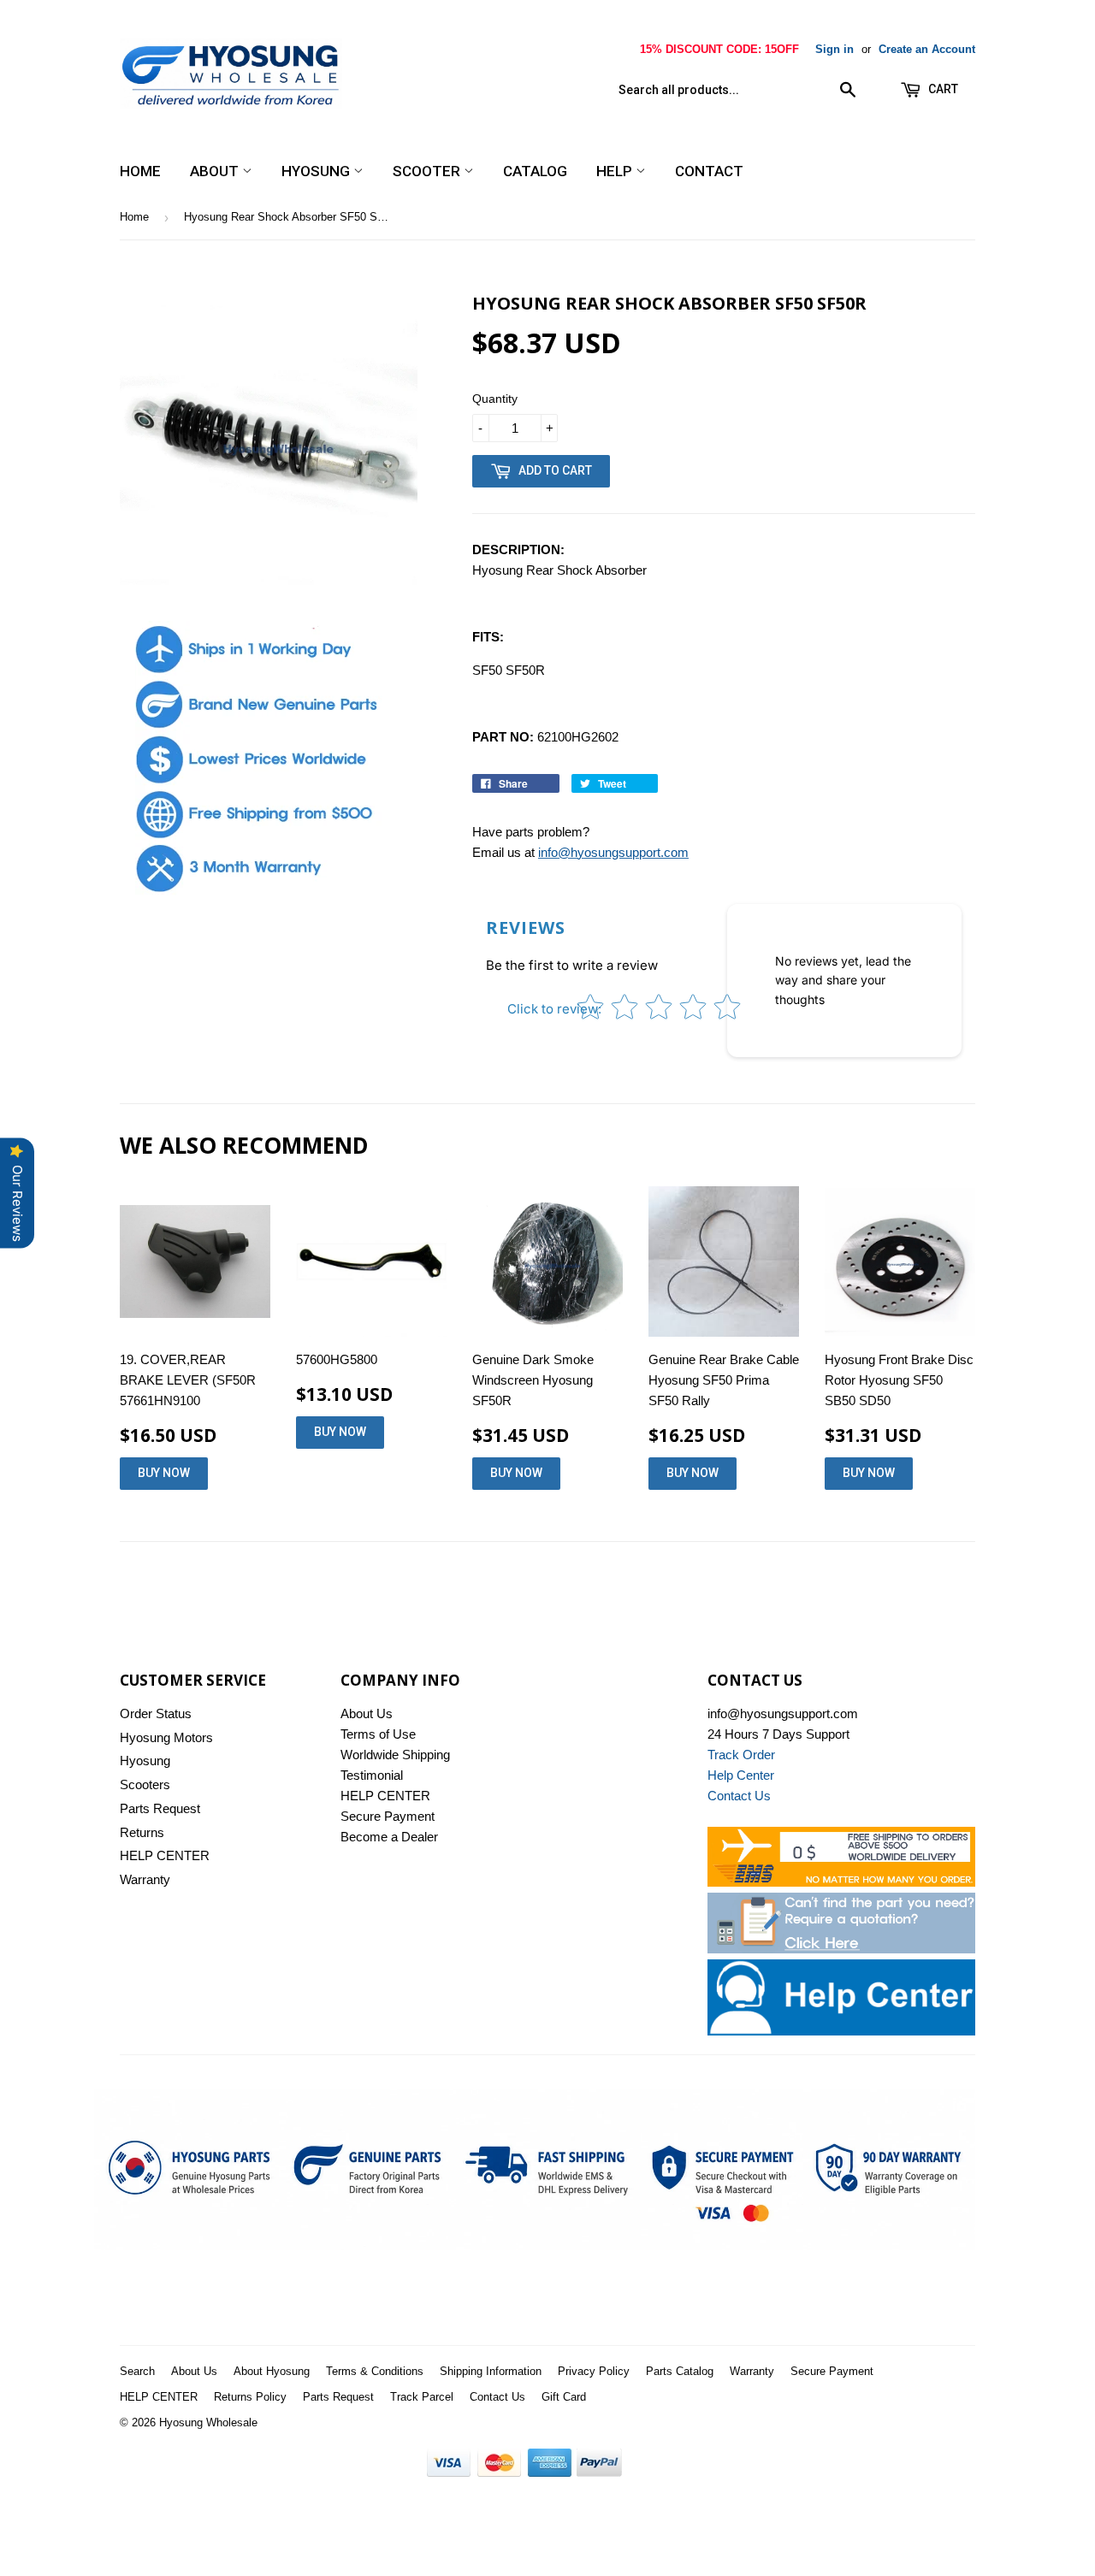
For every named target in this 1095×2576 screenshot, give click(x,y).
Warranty (145, 1879)
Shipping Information (491, 2371)
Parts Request (160, 1808)
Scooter (428, 171)
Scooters (145, 1784)
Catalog (535, 171)
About (216, 171)
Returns (142, 1832)
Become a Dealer (389, 1837)
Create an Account (927, 49)
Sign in (835, 49)
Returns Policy (250, 2397)
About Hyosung (272, 2371)
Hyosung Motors (166, 1737)
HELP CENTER (165, 1855)
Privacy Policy (594, 2371)
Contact (709, 171)
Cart (942, 89)
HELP (616, 171)
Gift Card (564, 2397)
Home (140, 171)
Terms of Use (378, 1734)
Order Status (156, 1713)
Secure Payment (388, 1816)
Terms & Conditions (375, 2371)
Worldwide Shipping (395, 1755)
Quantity (495, 399)
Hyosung (317, 171)
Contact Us (497, 2397)
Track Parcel (422, 2397)
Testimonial (372, 1775)
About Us (367, 1713)
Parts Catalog (680, 2371)
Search (137, 2371)
